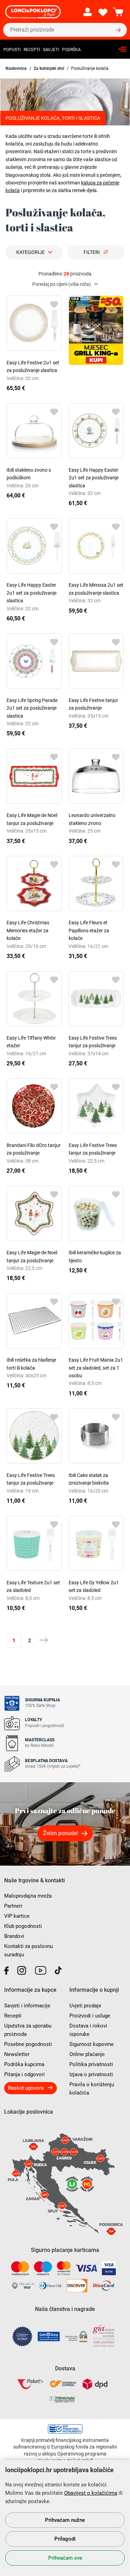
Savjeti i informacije (27, 2006)
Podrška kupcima (24, 2064)
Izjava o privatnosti (91, 2074)
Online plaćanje (87, 2054)
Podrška (71, 50)
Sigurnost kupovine (92, 2044)
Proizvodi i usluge (90, 2016)
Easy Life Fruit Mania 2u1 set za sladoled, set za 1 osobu (96, 1368)
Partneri (13, 1906)
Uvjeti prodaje (85, 2006)
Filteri (92, 252)
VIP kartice (17, 1916)
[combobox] (65, 284)
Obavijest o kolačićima (91, 2493)
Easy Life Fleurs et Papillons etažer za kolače (89, 930)
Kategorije (31, 252)
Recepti (32, 50)
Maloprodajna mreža (28, 1896)
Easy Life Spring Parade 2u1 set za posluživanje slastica (32, 708)
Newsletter (17, 2054)
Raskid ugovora (26, 2088)
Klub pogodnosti (23, 1926)
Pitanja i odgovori (24, 2074)
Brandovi (14, 1936)
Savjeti (51, 50)
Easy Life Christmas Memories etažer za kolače (28, 930)
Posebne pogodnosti (28, 2044)
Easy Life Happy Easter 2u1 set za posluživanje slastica (94, 478)
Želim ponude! (60, 1833)
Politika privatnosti (91, 2064)
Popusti (12, 50)
